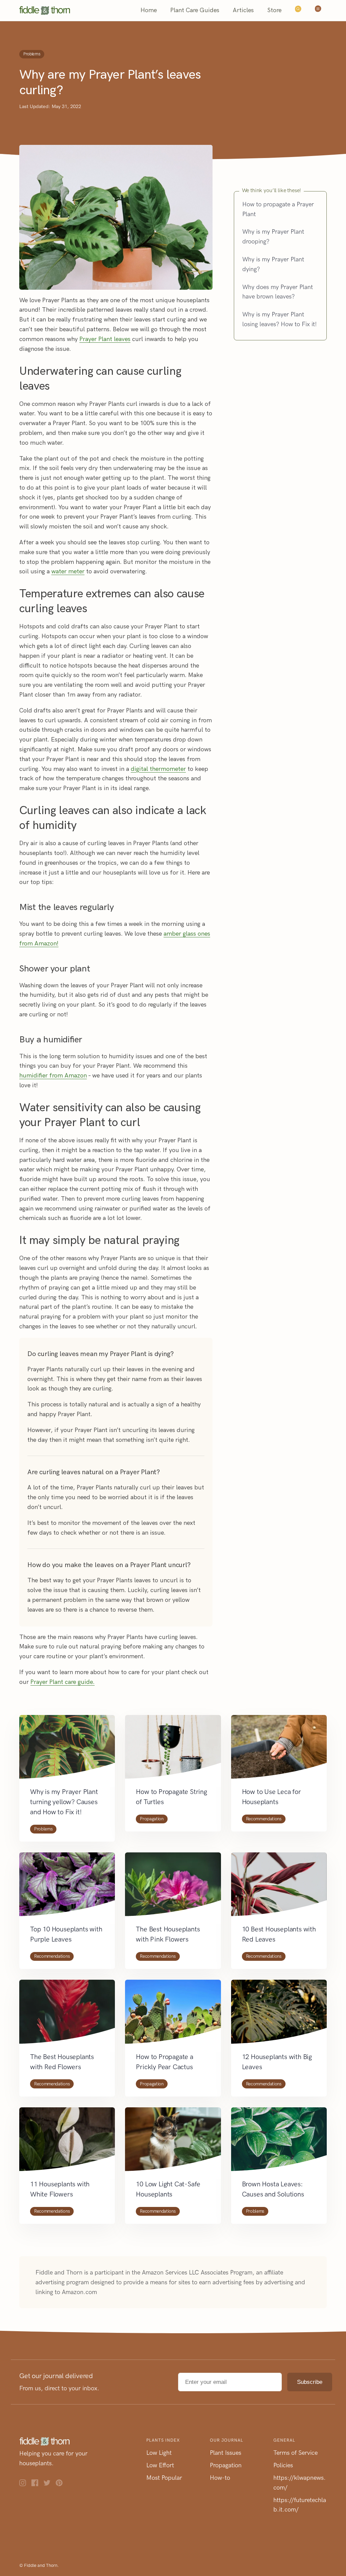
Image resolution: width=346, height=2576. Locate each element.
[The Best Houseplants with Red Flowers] (67, 2015)
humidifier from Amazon (53, 1076)
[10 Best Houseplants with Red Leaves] (279, 1888)
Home (149, 10)
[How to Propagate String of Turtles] (173, 1751)
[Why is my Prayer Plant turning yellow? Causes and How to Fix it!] (67, 1751)
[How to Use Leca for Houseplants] (279, 1751)
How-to (220, 2478)
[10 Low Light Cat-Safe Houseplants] (173, 2143)
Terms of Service (295, 2453)
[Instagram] (25, 2484)
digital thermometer (158, 769)
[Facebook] (38, 2484)
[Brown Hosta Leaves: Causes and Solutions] (279, 2143)
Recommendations (264, 1819)
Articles (243, 10)
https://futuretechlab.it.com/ (300, 2505)
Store (274, 10)
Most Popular (164, 2478)
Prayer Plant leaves (105, 339)
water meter (68, 571)
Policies (283, 2465)
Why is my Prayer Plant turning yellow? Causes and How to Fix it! (64, 1802)
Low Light (159, 2453)
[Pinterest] (62, 2484)
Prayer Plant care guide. (63, 1682)
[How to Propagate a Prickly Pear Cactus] (173, 2015)
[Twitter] (50, 2484)
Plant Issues (226, 2453)
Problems (32, 54)
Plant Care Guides (195, 10)
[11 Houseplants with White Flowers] (67, 2143)
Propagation (152, 1819)
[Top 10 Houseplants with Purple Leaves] (67, 1888)
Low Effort (160, 2465)
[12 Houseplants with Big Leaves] (279, 2015)
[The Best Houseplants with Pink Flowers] (173, 1888)
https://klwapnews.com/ (300, 2483)
